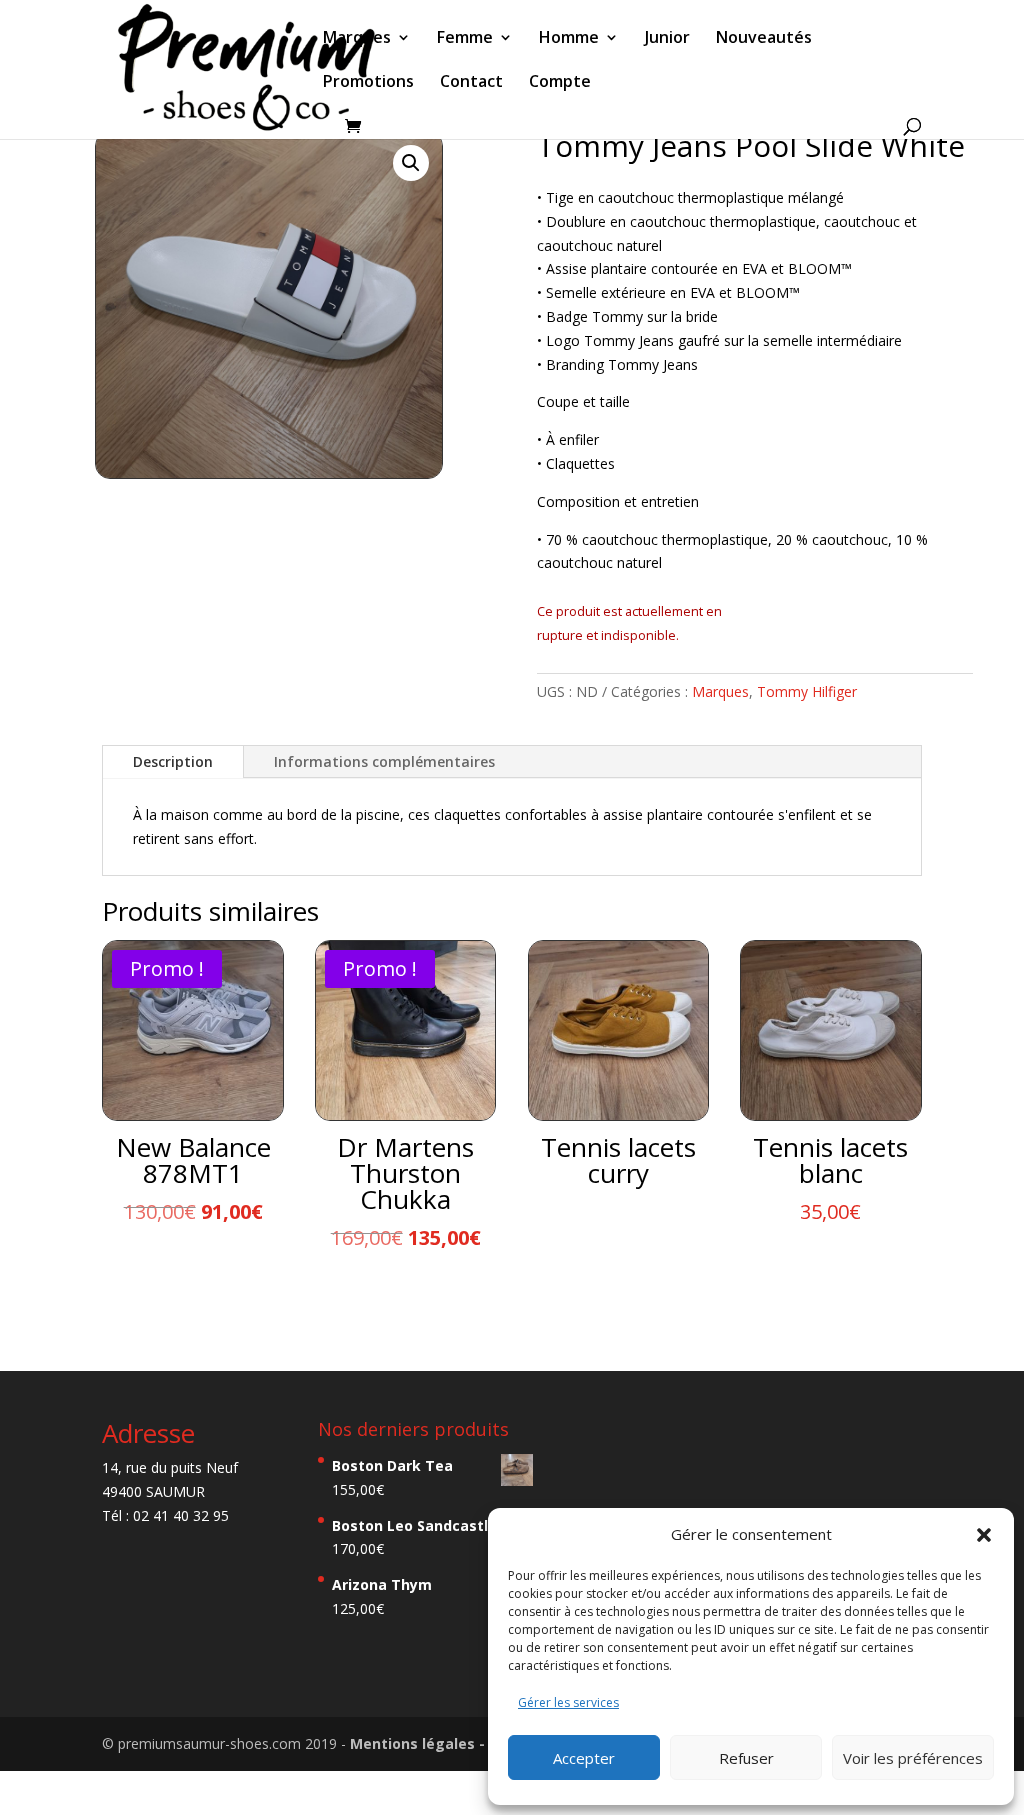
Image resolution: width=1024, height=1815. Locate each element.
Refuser (746, 1758)
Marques (357, 39)
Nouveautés (764, 39)
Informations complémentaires (384, 761)
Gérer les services (568, 1702)
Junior (667, 39)
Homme (569, 39)
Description (173, 761)
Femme (465, 39)
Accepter (584, 1758)
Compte (560, 83)
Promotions (368, 83)
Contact (471, 83)
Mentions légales (414, 1743)
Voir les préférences (913, 1758)
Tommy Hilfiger (807, 691)
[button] (984, 1535)
